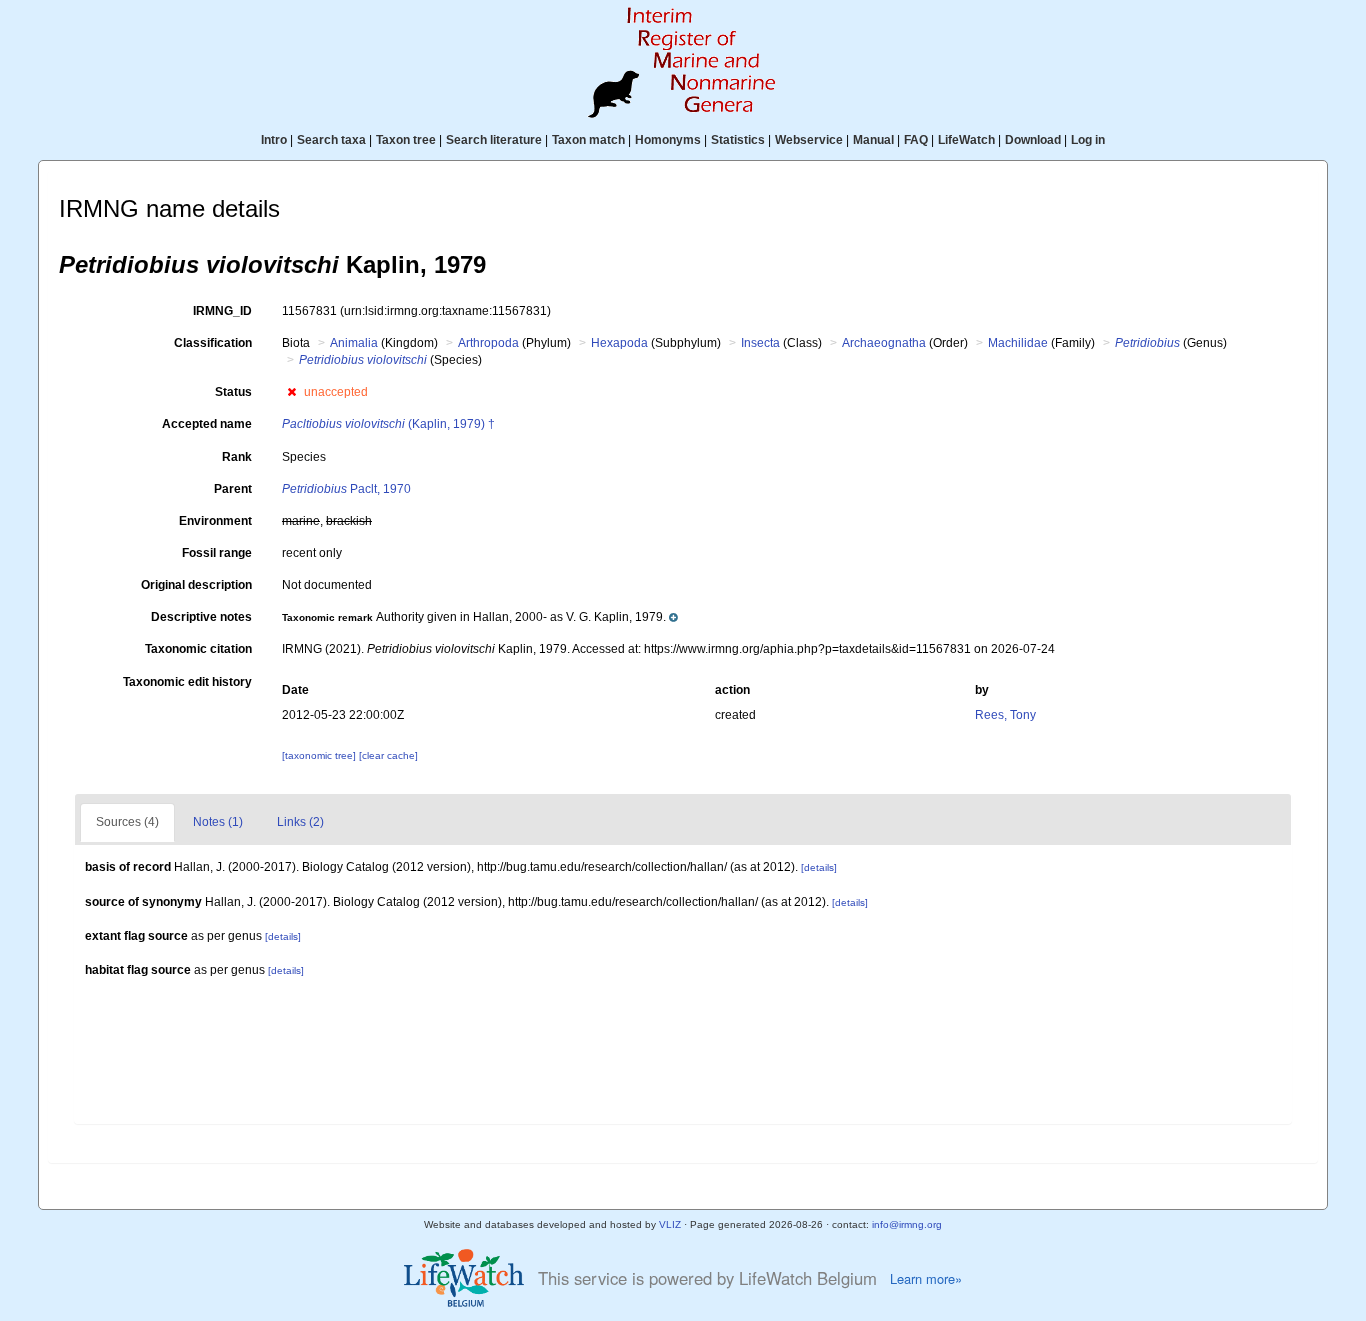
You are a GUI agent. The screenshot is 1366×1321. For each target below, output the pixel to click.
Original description (196, 585)
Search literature (494, 140)
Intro (274, 140)
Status (233, 392)
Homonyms (668, 140)
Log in (1088, 140)
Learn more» (926, 1279)
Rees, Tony (1005, 715)
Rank (237, 457)
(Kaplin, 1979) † (388, 424)
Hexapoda (619, 343)
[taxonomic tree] (320, 755)
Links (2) (300, 822)
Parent (233, 489)
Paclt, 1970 (346, 489)
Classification (213, 343)
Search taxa (331, 140)
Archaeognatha (884, 343)
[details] (819, 867)
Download (1033, 140)
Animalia (354, 343)
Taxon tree (406, 140)
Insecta (760, 343)
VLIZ (670, 1224)
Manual (873, 140)
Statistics (738, 140)
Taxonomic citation (198, 649)
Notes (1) (218, 822)
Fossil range (217, 553)
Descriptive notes (201, 617)
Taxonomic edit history (187, 682)
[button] (291, 392)
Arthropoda (488, 343)
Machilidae (1018, 343)
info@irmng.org (907, 1224)
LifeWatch (966, 140)
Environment (215, 521)
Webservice (809, 140)
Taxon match (588, 140)
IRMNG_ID (222, 311)
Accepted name (207, 424)
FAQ (916, 140)
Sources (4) (127, 822)
